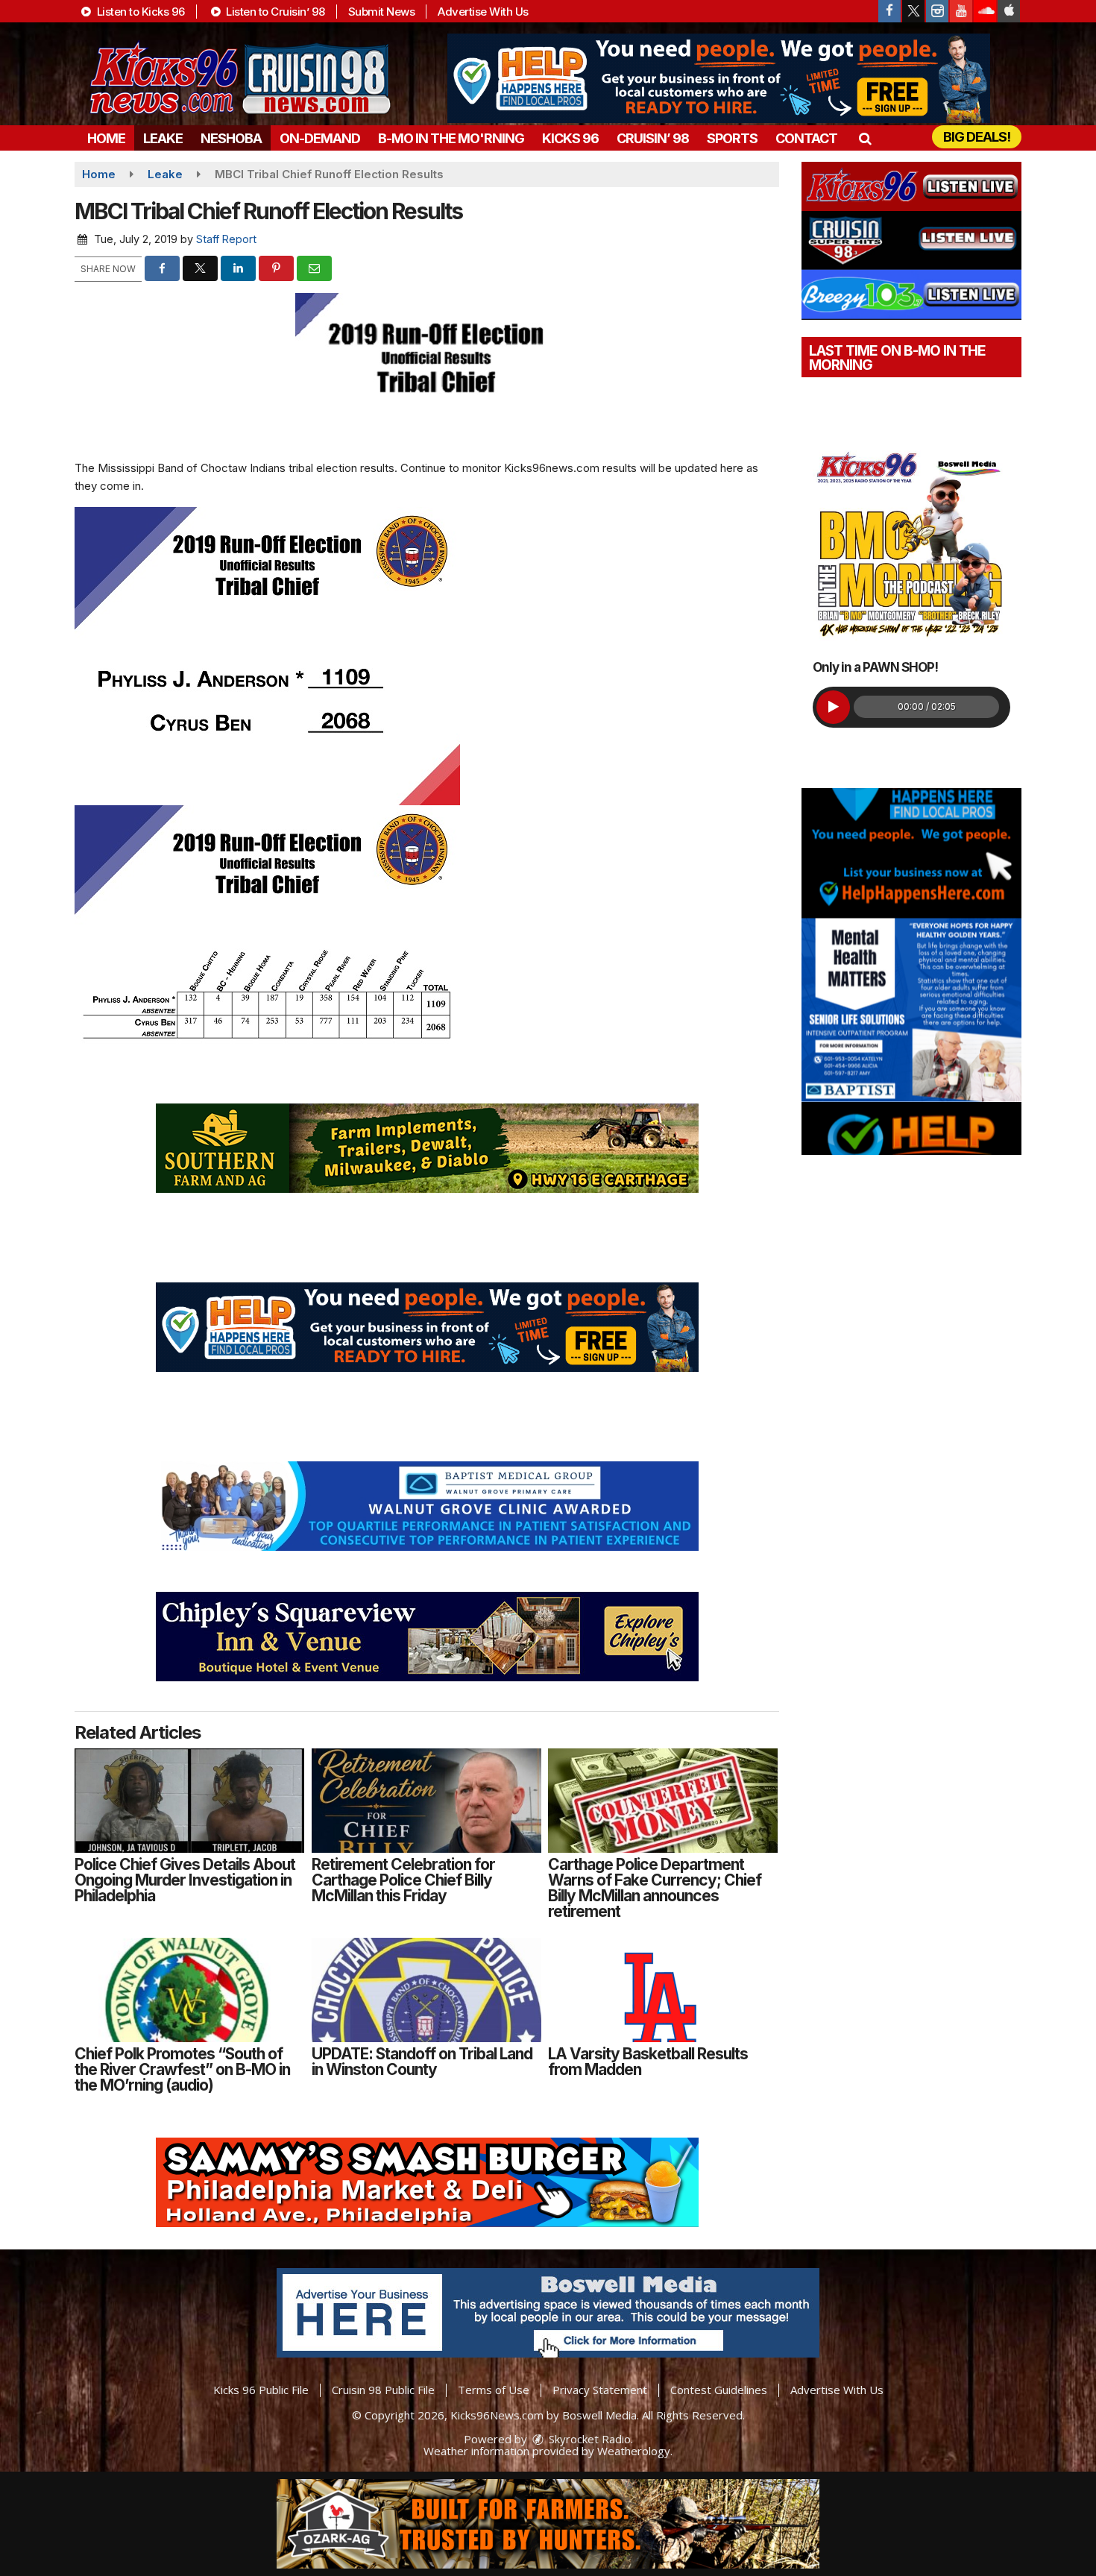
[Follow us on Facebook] (889, 11)
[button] (864, 138)
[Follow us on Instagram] (937, 11)
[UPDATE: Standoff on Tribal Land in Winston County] (426, 1990)
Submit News (382, 12)
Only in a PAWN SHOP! (875, 667)
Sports (732, 138)
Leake (163, 138)
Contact (806, 138)
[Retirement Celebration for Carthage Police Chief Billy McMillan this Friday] (426, 1801)
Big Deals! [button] (977, 137)
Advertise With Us (483, 12)
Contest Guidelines (719, 2390)
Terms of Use (494, 2390)
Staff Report (226, 239)
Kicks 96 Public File (261, 2390)
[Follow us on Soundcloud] (985, 11)
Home (106, 138)
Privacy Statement (600, 2390)
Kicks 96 (570, 138)
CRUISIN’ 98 (653, 138)
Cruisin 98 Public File (383, 2390)
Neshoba (231, 138)
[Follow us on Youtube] (961, 11)
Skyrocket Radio (588, 2439)
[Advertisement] (719, 78)
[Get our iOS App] (1009, 11)
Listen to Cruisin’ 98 (274, 12)
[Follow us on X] (913, 11)
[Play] (833, 707)
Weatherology (634, 2451)
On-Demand (320, 138)
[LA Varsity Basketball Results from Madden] (663, 1990)
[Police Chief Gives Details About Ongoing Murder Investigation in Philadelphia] (189, 1801)
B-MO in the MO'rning (451, 138)
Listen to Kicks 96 (139, 12)
